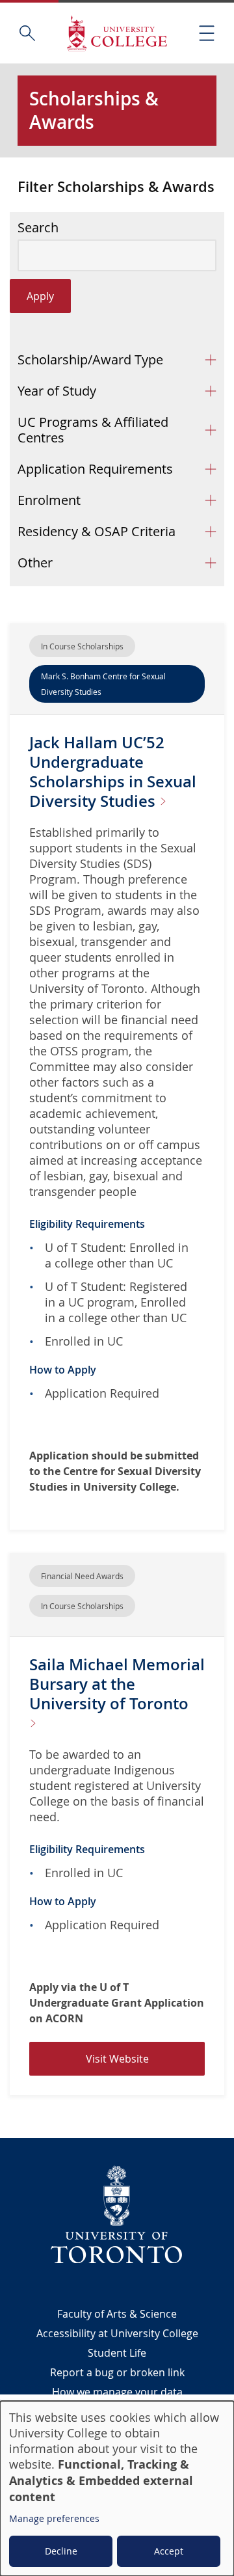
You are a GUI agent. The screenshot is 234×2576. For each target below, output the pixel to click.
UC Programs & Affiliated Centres (93, 430)
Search (38, 228)
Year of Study (57, 391)
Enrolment (49, 500)
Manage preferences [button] (54, 2518)
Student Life (117, 2353)
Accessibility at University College (117, 2333)
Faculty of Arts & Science (117, 2314)
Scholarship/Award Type (90, 359)
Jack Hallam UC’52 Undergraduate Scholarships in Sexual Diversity (113, 772)
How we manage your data (117, 2392)
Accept (169, 2551)
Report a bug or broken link (117, 2372)
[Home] (117, 33)
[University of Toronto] (117, 2214)
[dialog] (117, 2488)
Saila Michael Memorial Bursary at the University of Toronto (117, 1684)
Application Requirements (95, 469)
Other (35, 563)
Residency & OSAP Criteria (97, 531)
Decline (61, 2551)
